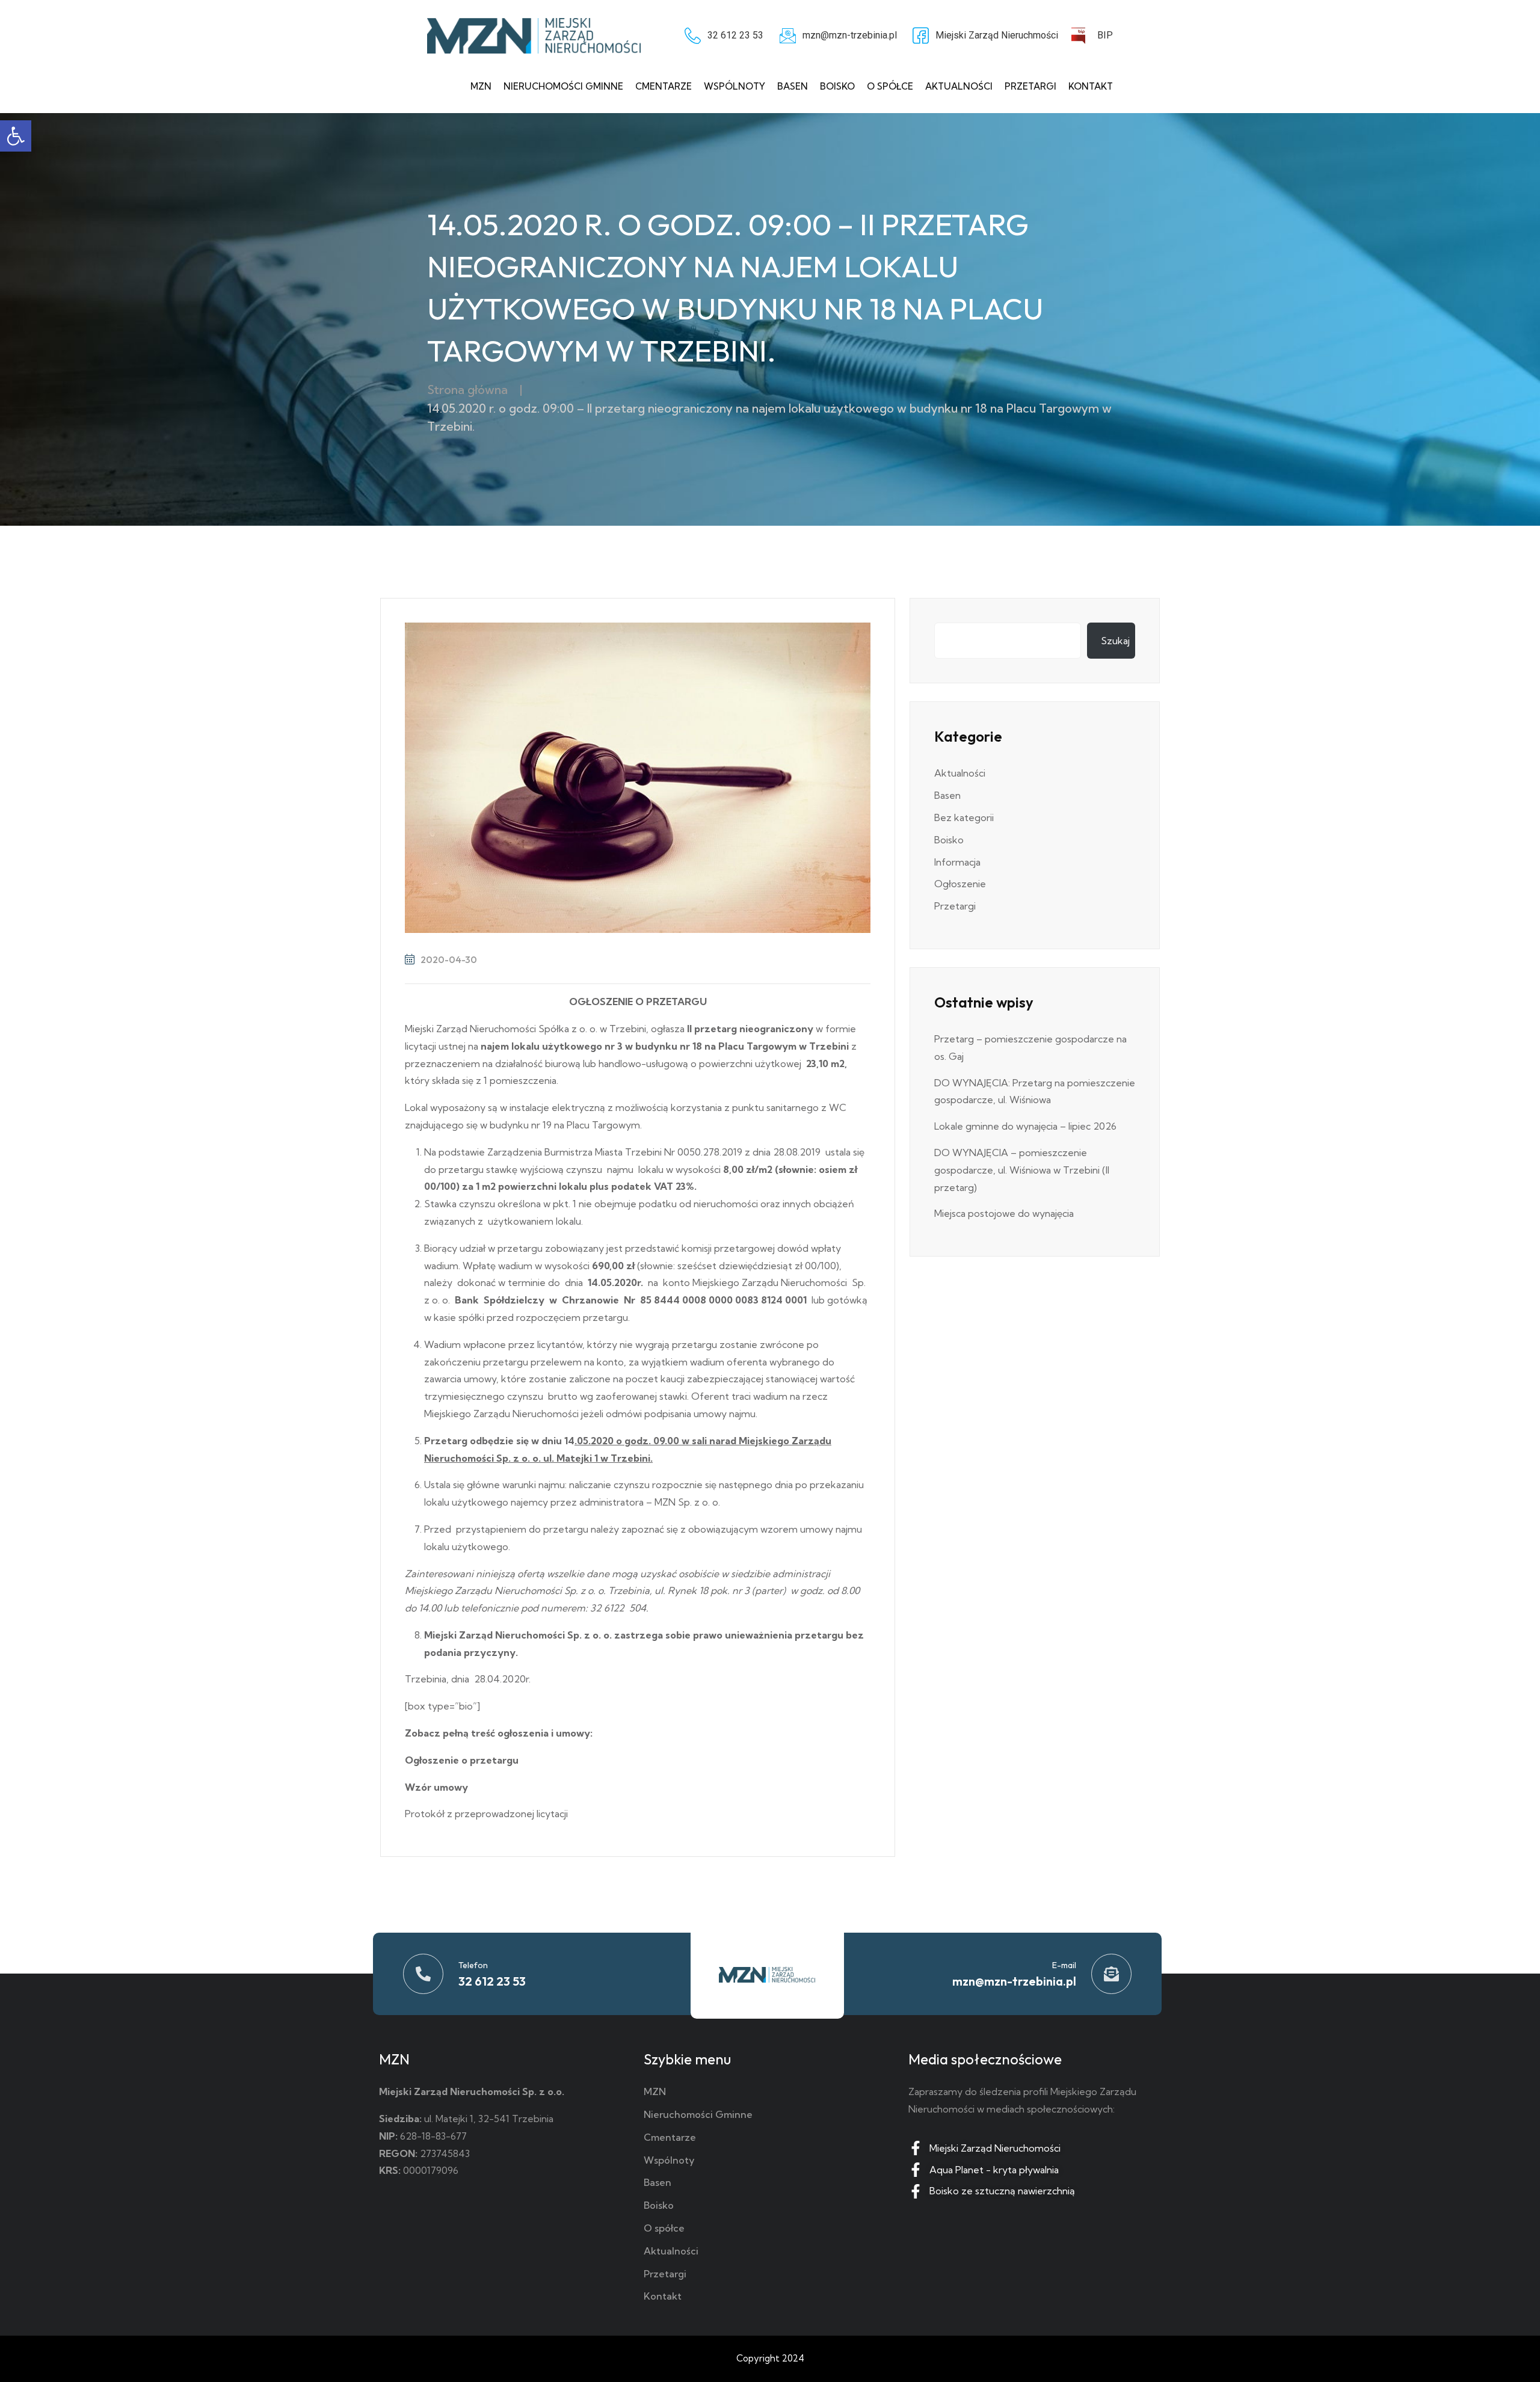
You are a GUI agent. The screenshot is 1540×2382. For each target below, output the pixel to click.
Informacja (957, 862)
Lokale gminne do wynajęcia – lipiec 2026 (1025, 1126)
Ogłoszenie (960, 884)
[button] (16, 136)
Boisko (837, 86)
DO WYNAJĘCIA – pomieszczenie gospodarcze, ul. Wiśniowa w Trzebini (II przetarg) (1022, 1170)
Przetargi (1030, 86)
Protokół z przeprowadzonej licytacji (486, 1814)
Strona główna (467, 389)
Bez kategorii (964, 817)
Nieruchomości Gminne (563, 86)
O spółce (890, 86)
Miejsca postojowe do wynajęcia (1004, 1213)
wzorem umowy (797, 1529)
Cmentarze (664, 86)
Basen (793, 86)
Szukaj (1115, 641)
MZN (481, 86)
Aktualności (959, 86)
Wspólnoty (735, 86)
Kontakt (1091, 86)
